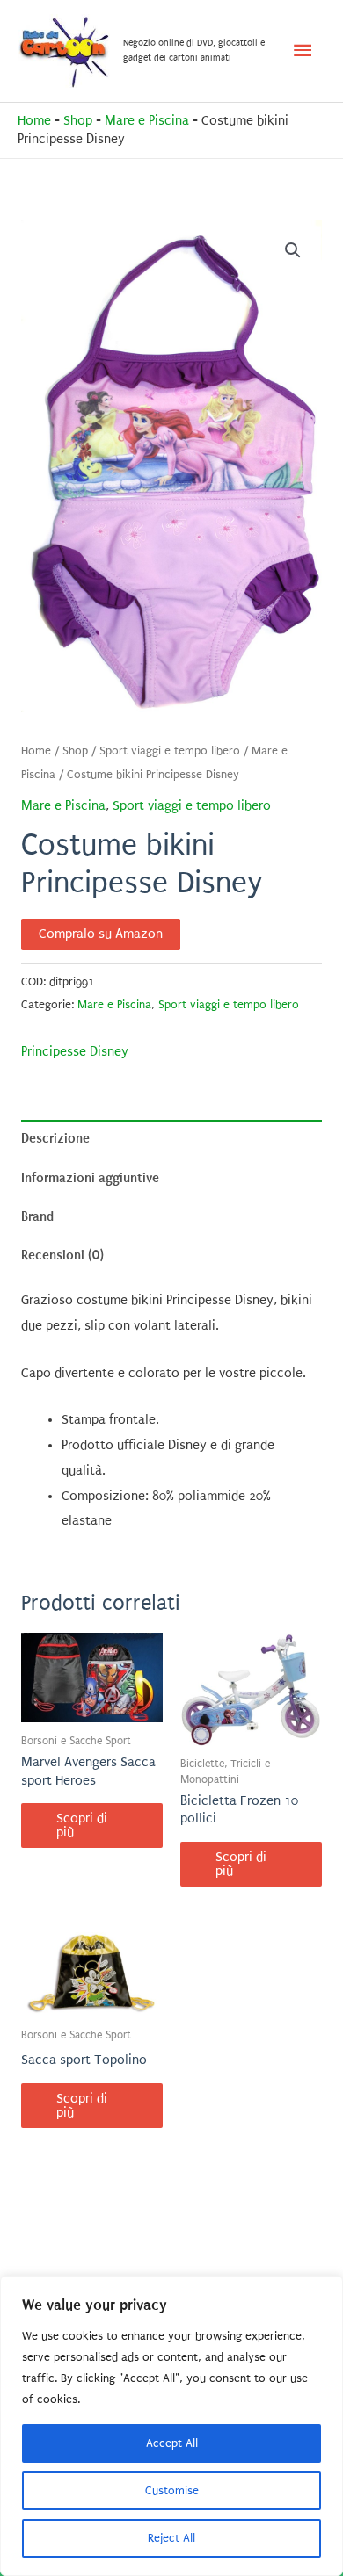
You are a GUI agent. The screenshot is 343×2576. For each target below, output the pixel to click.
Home (34, 121)
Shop (78, 121)
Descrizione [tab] (55, 1138)
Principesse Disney (75, 1052)
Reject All (171, 2538)
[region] (171, 2426)
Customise (172, 2490)
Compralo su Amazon (101, 934)
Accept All (172, 2443)
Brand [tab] (37, 1216)
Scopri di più (82, 1826)
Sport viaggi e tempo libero (170, 751)
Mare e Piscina (147, 121)
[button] (293, 250)
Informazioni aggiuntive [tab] (90, 1178)
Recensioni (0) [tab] (62, 1255)
